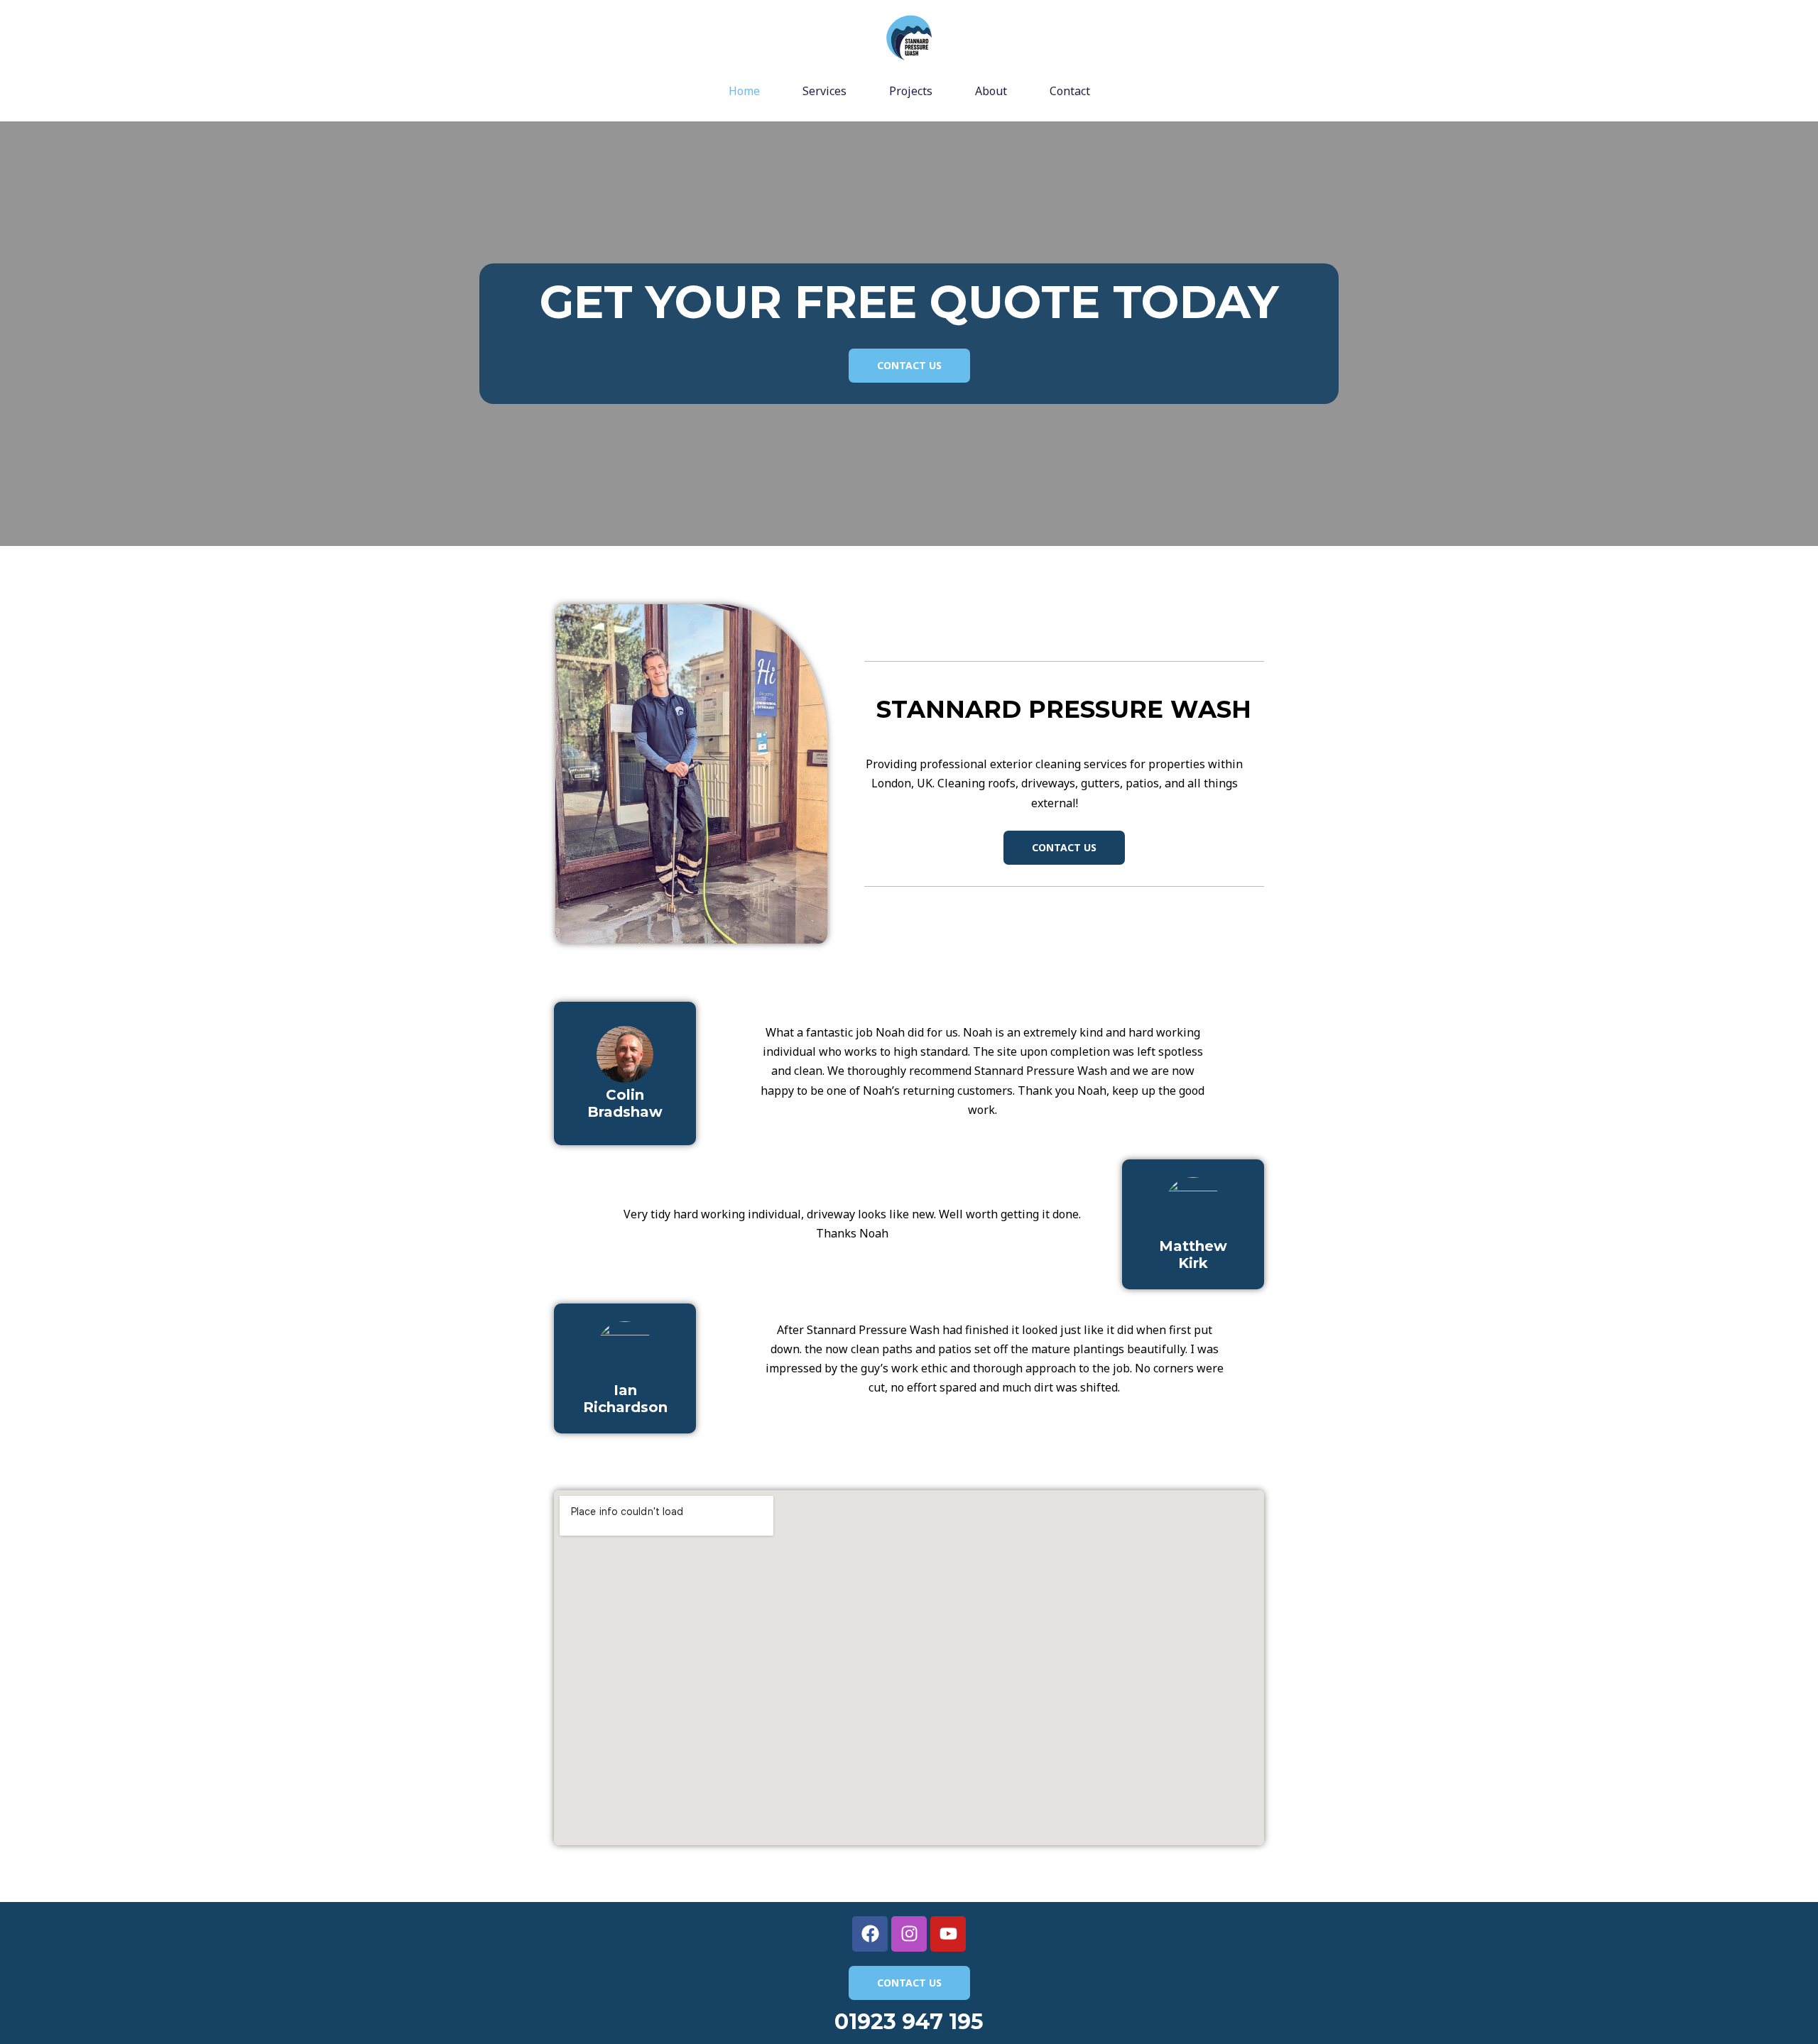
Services (824, 91)
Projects (911, 91)
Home (744, 91)
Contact (1070, 91)
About (991, 91)
